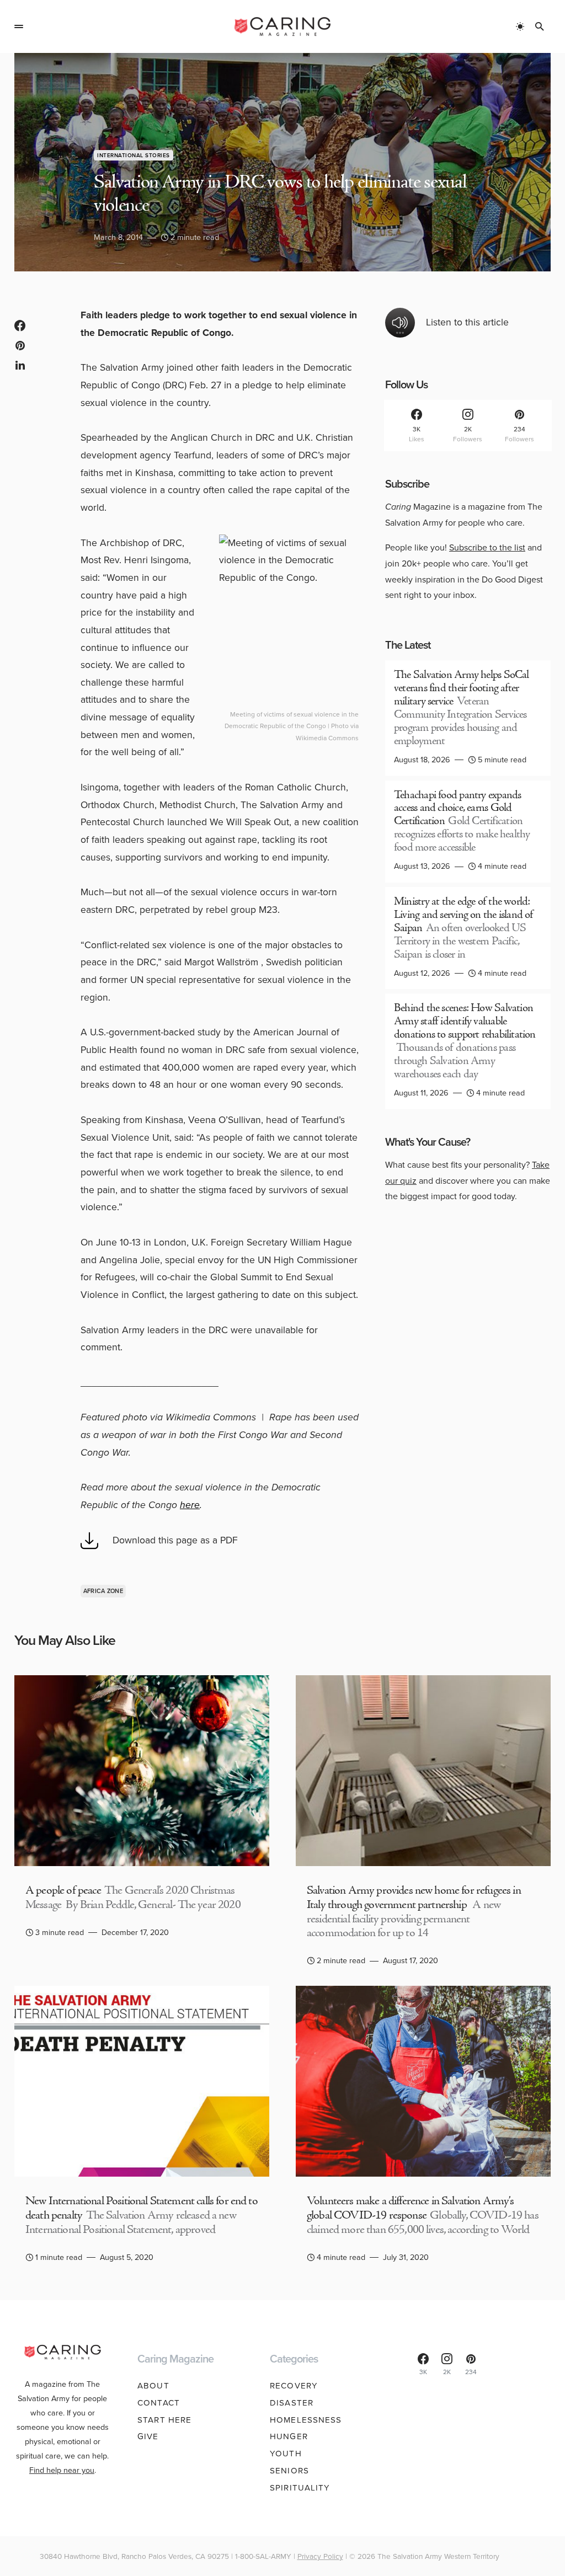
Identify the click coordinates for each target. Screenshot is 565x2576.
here (190, 1505)
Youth (286, 2454)
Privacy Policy (320, 2556)
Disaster (292, 2403)
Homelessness (306, 2420)
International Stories (134, 155)
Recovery (294, 2386)
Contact (159, 2403)
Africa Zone (103, 1591)
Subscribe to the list (487, 547)
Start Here (164, 2420)
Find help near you (62, 2470)
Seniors (289, 2471)
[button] (19, 26)
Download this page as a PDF (175, 1540)
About (153, 2386)
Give (148, 2436)
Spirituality (300, 2488)
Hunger (289, 2436)
